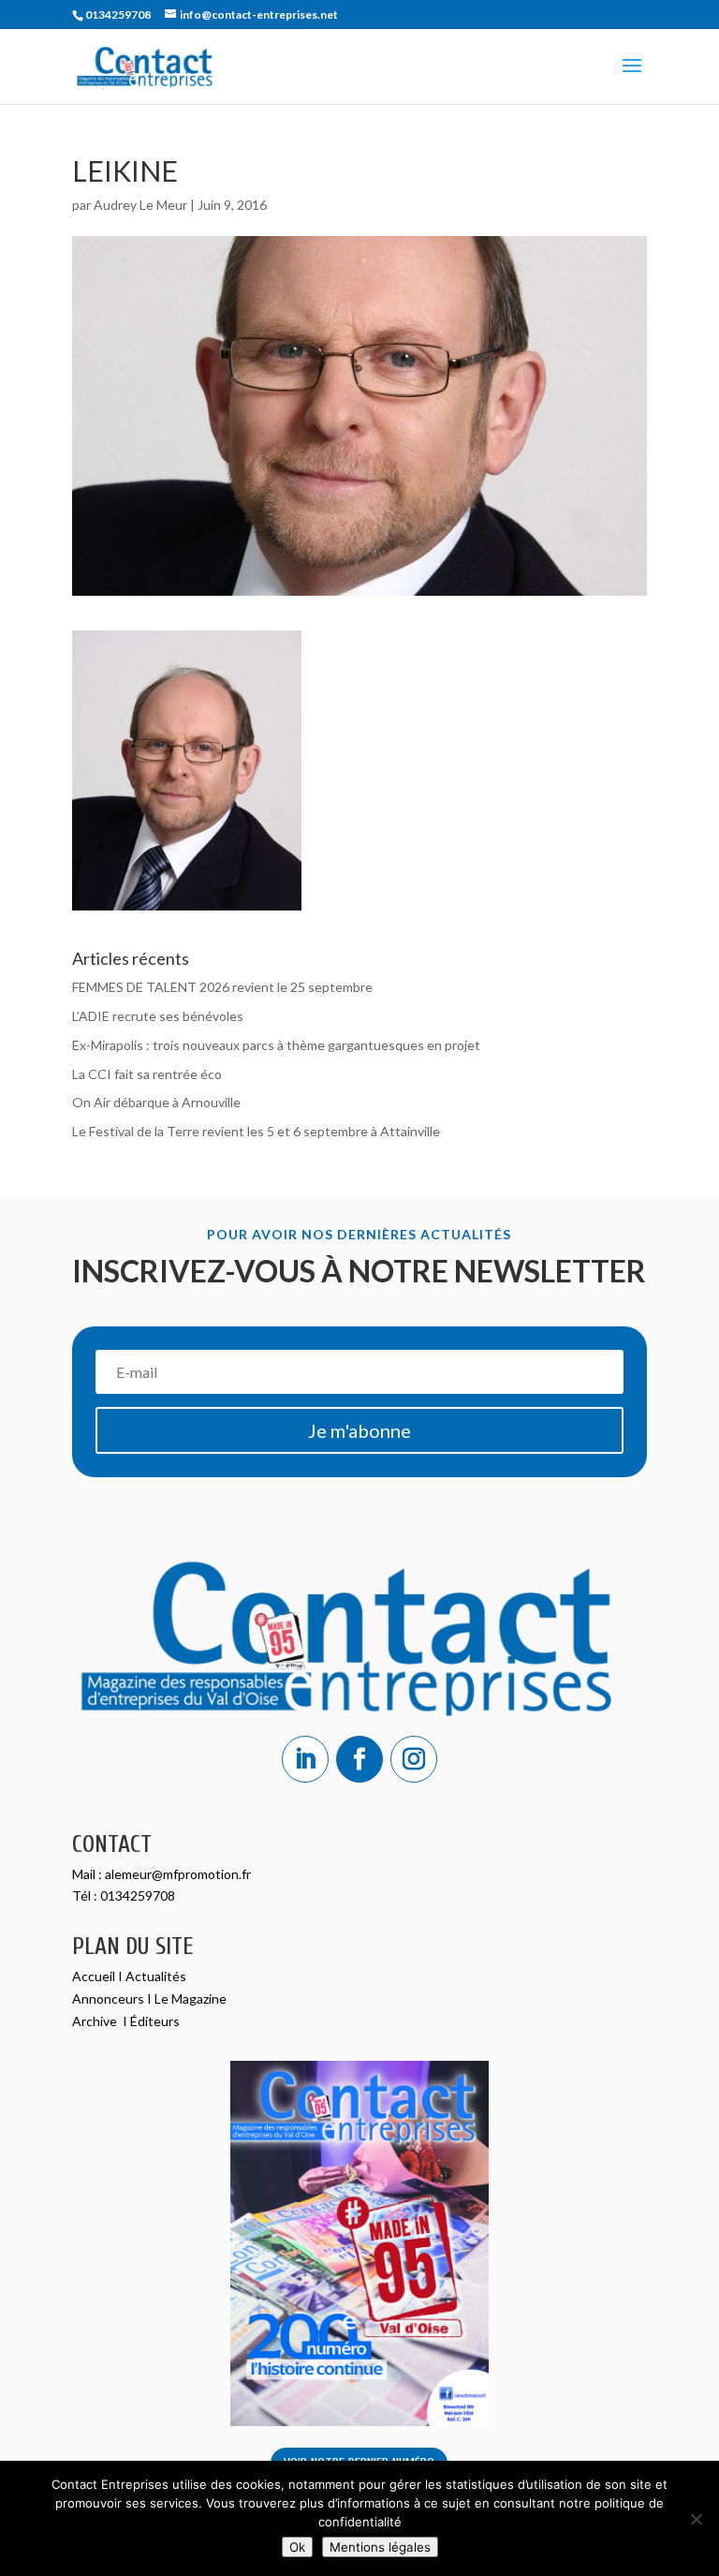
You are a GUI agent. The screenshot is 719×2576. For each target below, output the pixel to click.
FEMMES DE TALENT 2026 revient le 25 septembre (222, 987)
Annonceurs (108, 1999)
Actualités (156, 1976)
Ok (297, 2547)
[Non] (696, 2519)
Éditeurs (155, 2021)
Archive (96, 2021)
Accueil (95, 1976)
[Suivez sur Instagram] (414, 1759)
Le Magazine (191, 1999)
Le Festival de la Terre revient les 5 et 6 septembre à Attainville (256, 1131)
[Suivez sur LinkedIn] (305, 1759)
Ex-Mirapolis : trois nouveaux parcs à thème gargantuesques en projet (276, 1045)
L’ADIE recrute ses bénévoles (158, 1016)
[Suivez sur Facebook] (359, 1759)
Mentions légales (380, 2547)
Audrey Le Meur (140, 205)
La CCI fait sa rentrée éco (147, 1074)
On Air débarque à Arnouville (156, 1102)
